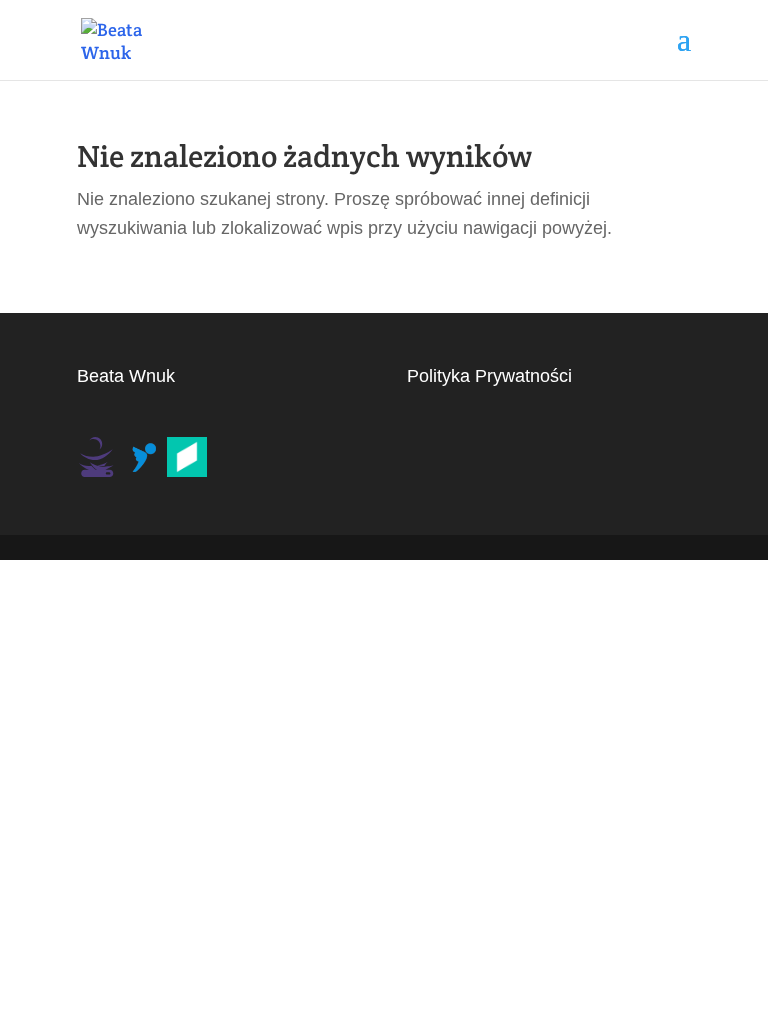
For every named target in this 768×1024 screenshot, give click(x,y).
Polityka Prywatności (489, 376)
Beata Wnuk (126, 376)
